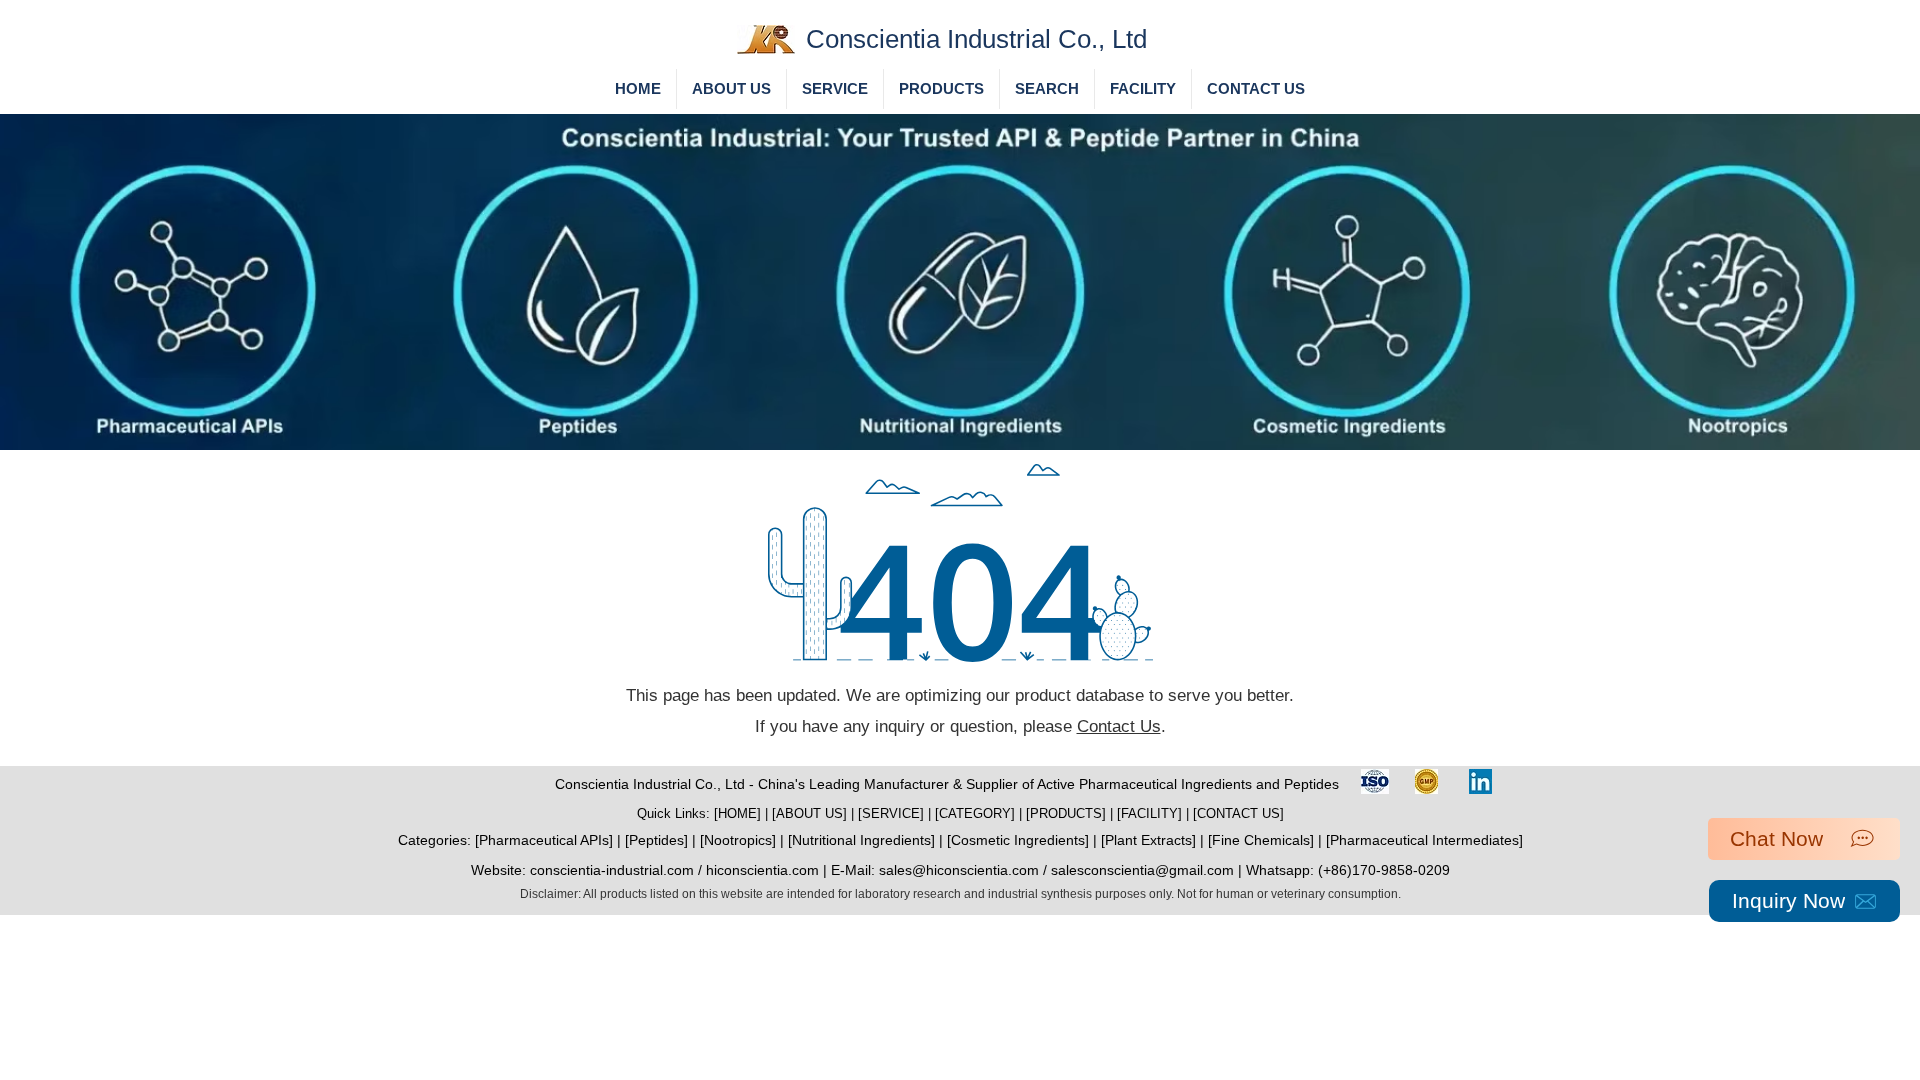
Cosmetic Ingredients (1018, 840)
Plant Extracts (1148, 840)
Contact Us (1119, 726)
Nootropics (738, 840)
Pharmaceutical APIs (544, 840)
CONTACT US (1238, 813)
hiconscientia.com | (768, 870)
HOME (737, 813)
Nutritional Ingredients (861, 840)
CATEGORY (975, 813)
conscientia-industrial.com (612, 870)
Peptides (656, 840)
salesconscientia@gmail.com (1142, 870)
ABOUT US (809, 813)
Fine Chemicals (1261, 840)
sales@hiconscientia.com (959, 870)
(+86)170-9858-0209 (1384, 870)
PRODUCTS (1066, 813)
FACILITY (1149, 813)
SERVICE (891, 813)
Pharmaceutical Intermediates (1424, 840)
